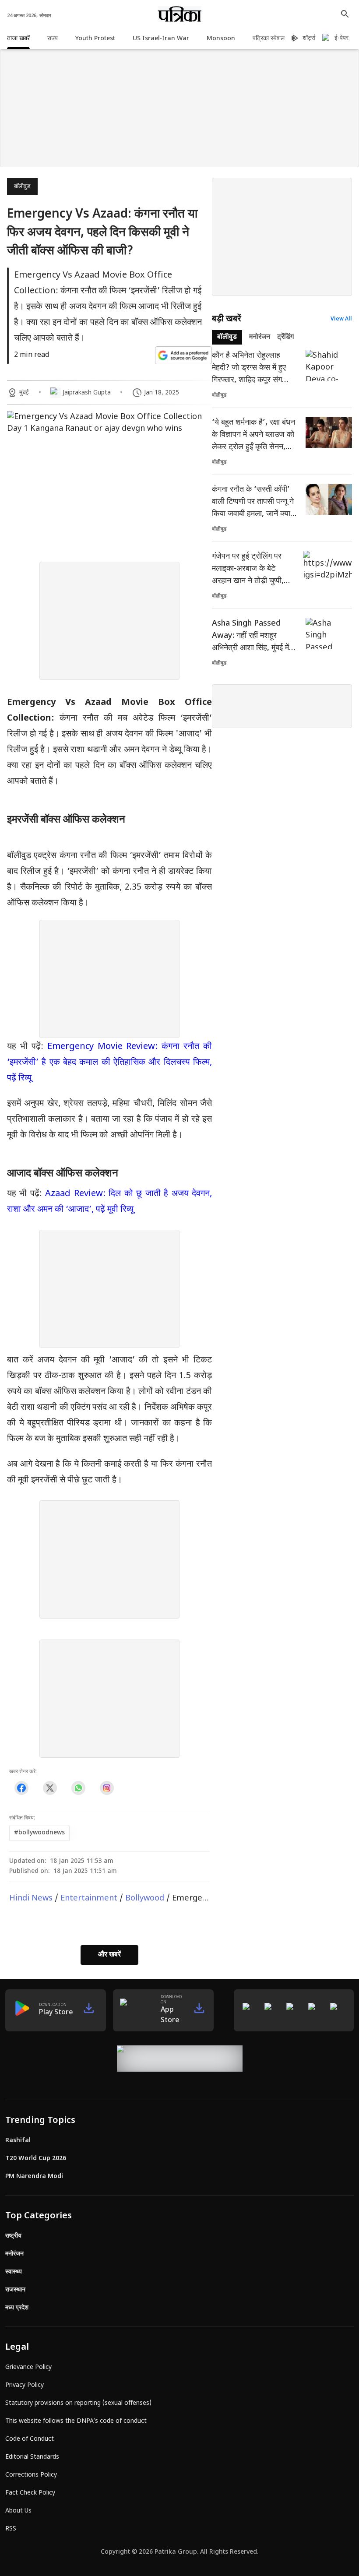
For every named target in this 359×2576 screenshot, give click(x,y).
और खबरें (109, 1955)
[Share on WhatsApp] (78, 1788)
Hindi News (31, 1899)
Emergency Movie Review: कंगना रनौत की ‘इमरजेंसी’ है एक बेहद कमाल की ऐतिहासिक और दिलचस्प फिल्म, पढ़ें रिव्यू (109, 1063)
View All (341, 319)
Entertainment (89, 1899)
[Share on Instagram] (107, 1788)
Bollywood (145, 1899)
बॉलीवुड (22, 187)
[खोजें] (345, 14)
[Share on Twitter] (50, 1788)
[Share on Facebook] (21, 1788)
